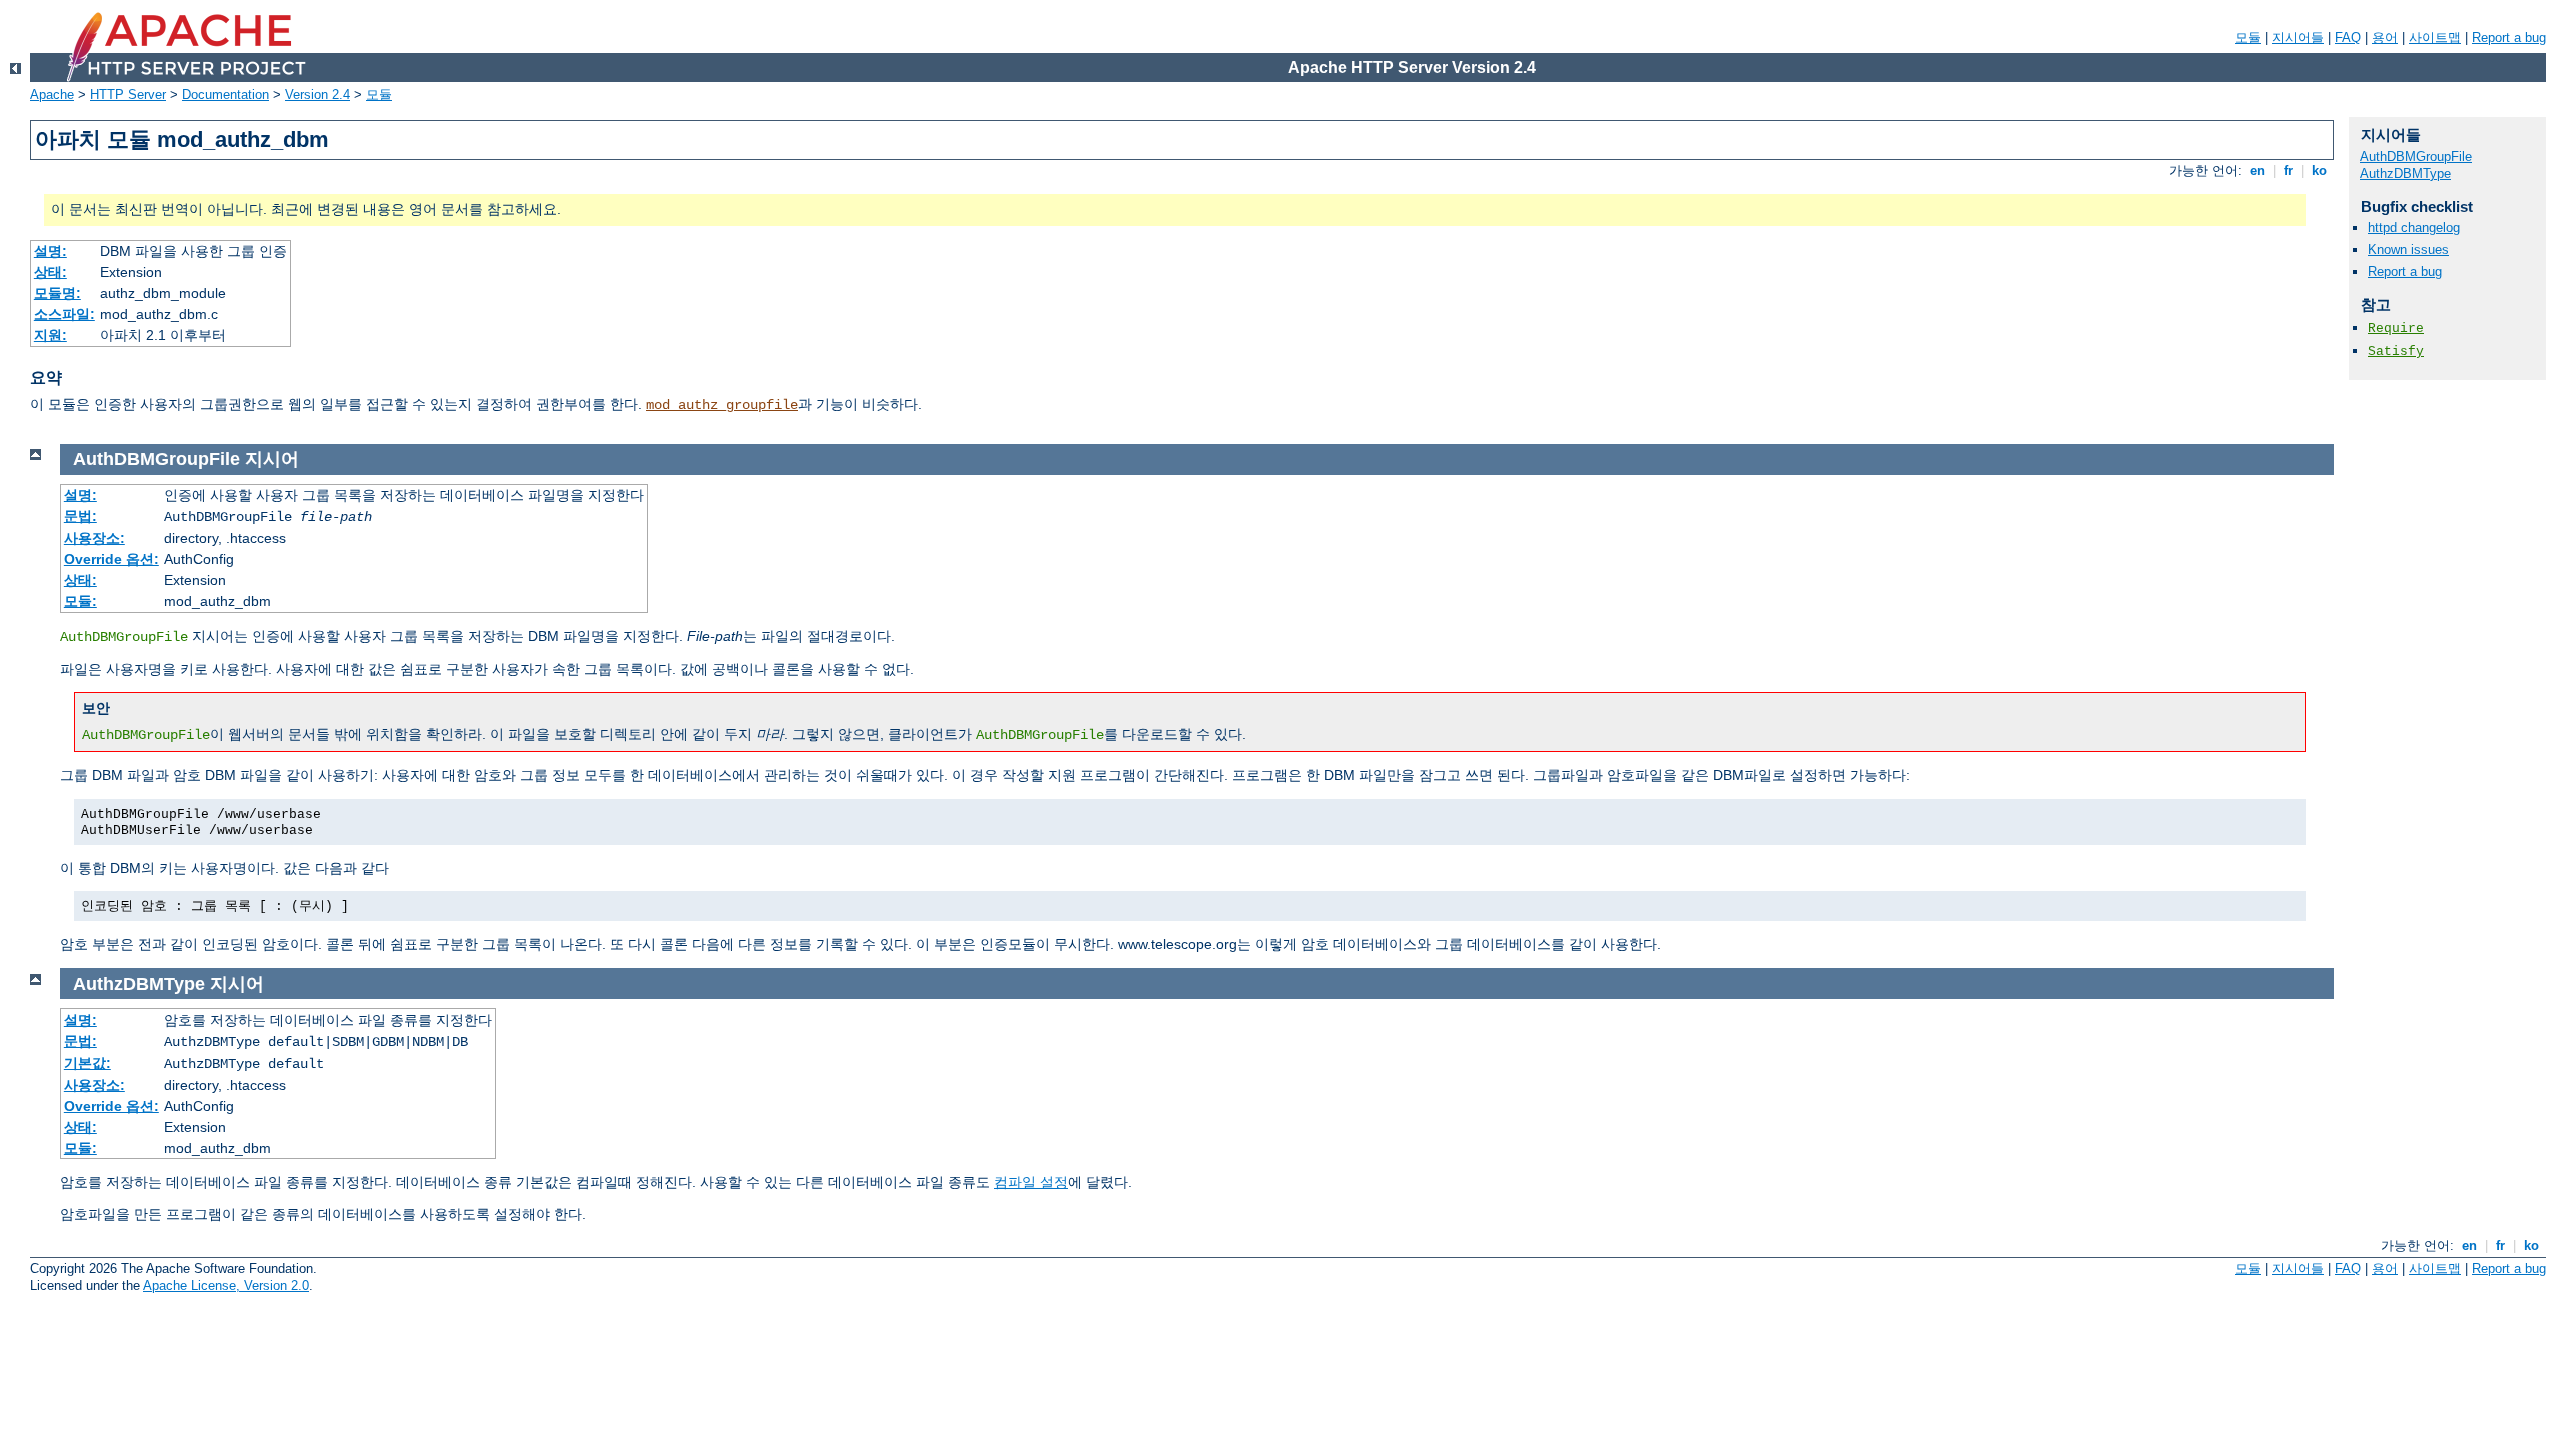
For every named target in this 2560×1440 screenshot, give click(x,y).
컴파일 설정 (1031, 1182)
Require (2396, 328)
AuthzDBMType (2405, 173)
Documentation (225, 94)
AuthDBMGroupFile (2416, 156)
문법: (80, 516)
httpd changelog (2414, 227)
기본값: (87, 1063)
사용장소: (94, 538)
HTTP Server (128, 94)
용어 (2385, 37)
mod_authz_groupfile (722, 405)
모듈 (2248, 37)
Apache (52, 94)
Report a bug (2509, 37)
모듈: (80, 601)
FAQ (2348, 37)
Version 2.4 (317, 94)
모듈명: (57, 293)
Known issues (2408, 249)
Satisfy (2396, 351)
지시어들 (2298, 37)
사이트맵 (2435, 37)
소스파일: (64, 314)
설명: (50, 251)
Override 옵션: (111, 559)
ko (2319, 170)
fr (2288, 170)
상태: (50, 272)
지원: (50, 335)
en (2257, 170)
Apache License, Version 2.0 (226, 1285)
